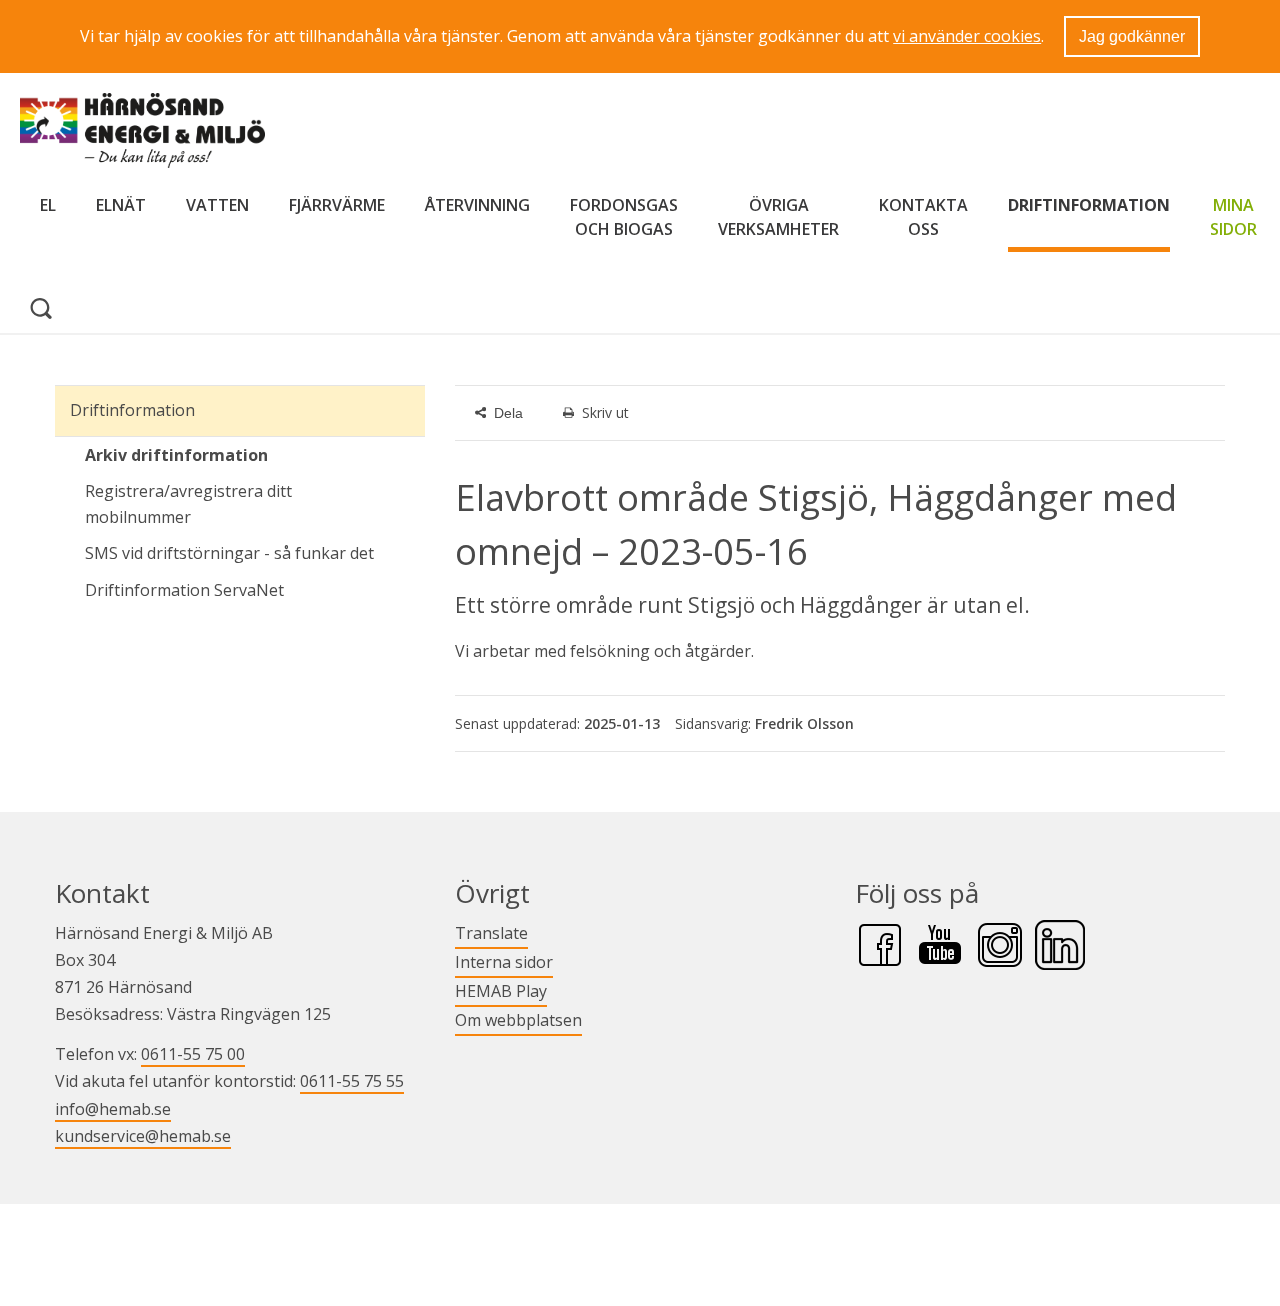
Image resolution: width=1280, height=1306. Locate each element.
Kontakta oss (923, 217)
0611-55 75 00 (193, 1054)
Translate (491, 932)
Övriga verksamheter (778, 217)
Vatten (217, 205)
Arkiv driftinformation (176, 455)
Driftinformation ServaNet (255, 589)
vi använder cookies (967, 36)
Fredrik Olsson (804, 723)
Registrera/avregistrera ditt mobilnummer (188, 504)
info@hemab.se (113, 1109)
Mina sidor (1233, 217)
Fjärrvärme (337, 205)
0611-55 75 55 (352, 1081)
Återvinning (477, 205)
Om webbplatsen (518, 1020)
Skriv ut (605, 412)
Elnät (121, 205)
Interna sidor (504, 961)
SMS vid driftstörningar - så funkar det (229, 553)
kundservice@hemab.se (143, 1136)
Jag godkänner (1132, 36)
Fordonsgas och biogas (624, 217)
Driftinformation (1089, 205)
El (48, 205)
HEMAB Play (501, 990)
